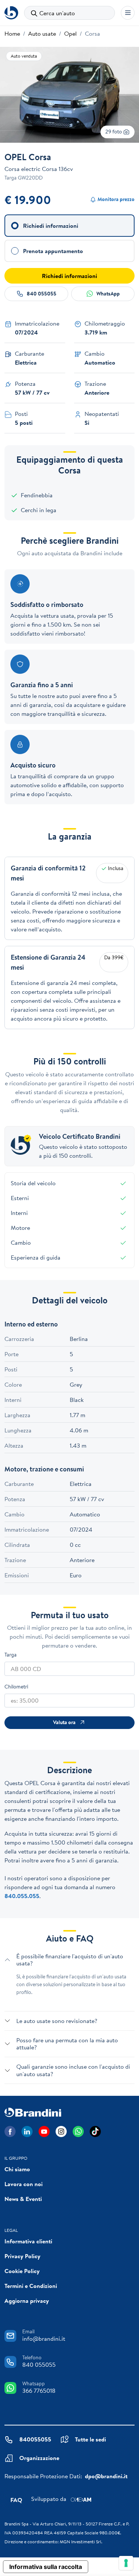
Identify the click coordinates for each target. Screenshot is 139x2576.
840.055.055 (22, 1896)
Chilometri (16, 1687)
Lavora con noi (24, 2184)
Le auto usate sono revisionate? (57, 2021)
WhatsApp (108, 294)
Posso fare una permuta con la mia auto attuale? (67, 2044)
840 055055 (42, 294)
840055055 (35, 2439)
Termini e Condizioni (31, 2286)
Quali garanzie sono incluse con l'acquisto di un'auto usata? (73, 2070)
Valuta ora (64, 1722)
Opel (70, 33)
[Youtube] (44, 2131)
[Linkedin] (27, 2131)
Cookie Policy (22, 2271)
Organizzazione (39, 2458)
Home (12, 33)
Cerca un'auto (57, 13)
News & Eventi (23, 2199)
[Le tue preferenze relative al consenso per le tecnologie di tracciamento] (126, 2563)
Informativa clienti (28, 2241)
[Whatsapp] (78, 2131)
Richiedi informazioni (69, 276)
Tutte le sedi (90, 2439)
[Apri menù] (128, 13)
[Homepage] (11, 13)
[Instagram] (61, 2131)
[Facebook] (10, 2131)
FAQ (16, 2500)
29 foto (114, 132)
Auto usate (42, 33)
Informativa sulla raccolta (46, 2567)
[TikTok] (95, 2131)
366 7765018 (39, 2391)
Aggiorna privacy (27, 2301)
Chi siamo (17, 2169)
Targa (11, 1655)
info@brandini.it (44, 2339)
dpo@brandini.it (106, 2476)
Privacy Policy (22, 2256)
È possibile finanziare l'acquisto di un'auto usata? (70, 1960)
